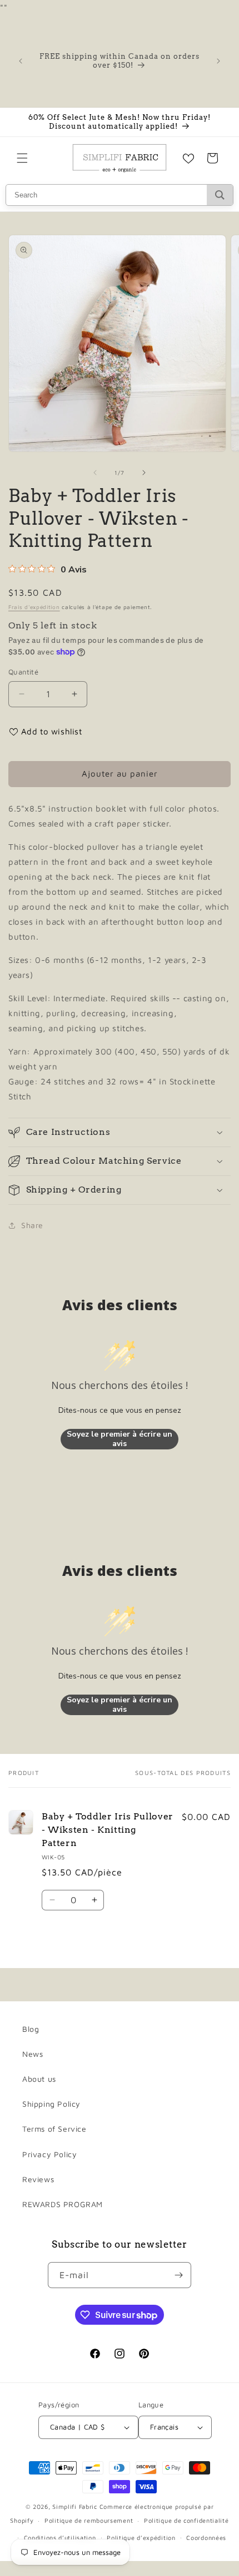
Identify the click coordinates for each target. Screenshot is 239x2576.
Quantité (23, 672)
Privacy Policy (49, 2154)
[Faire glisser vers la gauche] (95, 473)
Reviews (38, 2179)
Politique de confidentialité (186, 2520)
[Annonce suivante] (218, 61)
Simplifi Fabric (75, 2506)
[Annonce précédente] (21, 61)
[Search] (220, 195)
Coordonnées (206, 2537)
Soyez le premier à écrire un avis (120, 1439)
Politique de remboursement (89, 2520)
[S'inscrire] (178, 2275)
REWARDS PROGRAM (63, 2204)
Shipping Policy (51, 2104)
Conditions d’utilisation (60, 2537)
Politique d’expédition (141, 2537)
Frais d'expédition (34, 607)
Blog (31, 2029)
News (33, 2054)
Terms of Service (54, 2129)
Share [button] (32, 1225)
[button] (22, 158)
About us (39, 2079)
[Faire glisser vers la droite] (144, 473)
